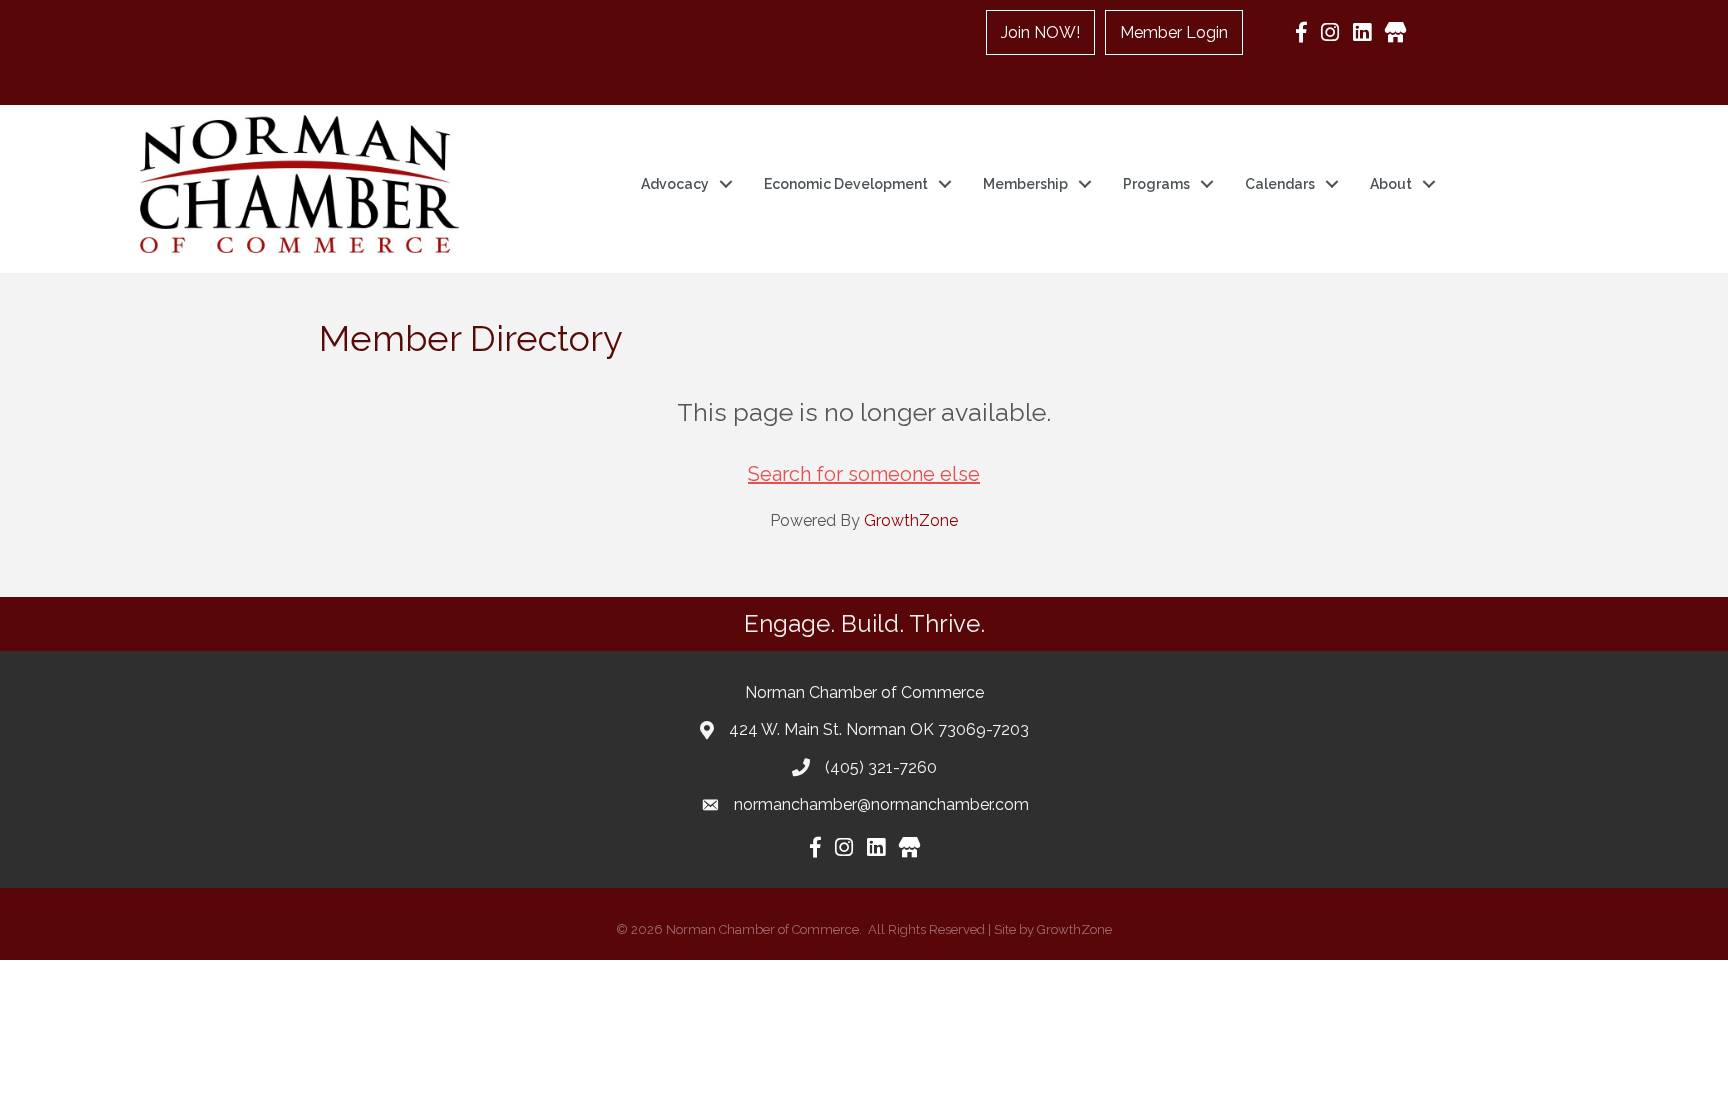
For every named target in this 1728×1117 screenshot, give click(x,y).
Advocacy (675, 184)
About (1391, 184)
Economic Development (846, 184)
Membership (1025, 184)
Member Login (1174, 32)
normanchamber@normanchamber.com (881, 804)
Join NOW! (1040, 32)
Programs (1156, 184)
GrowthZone (911, 520)
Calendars (1280, 184)
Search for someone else (864, 474)
